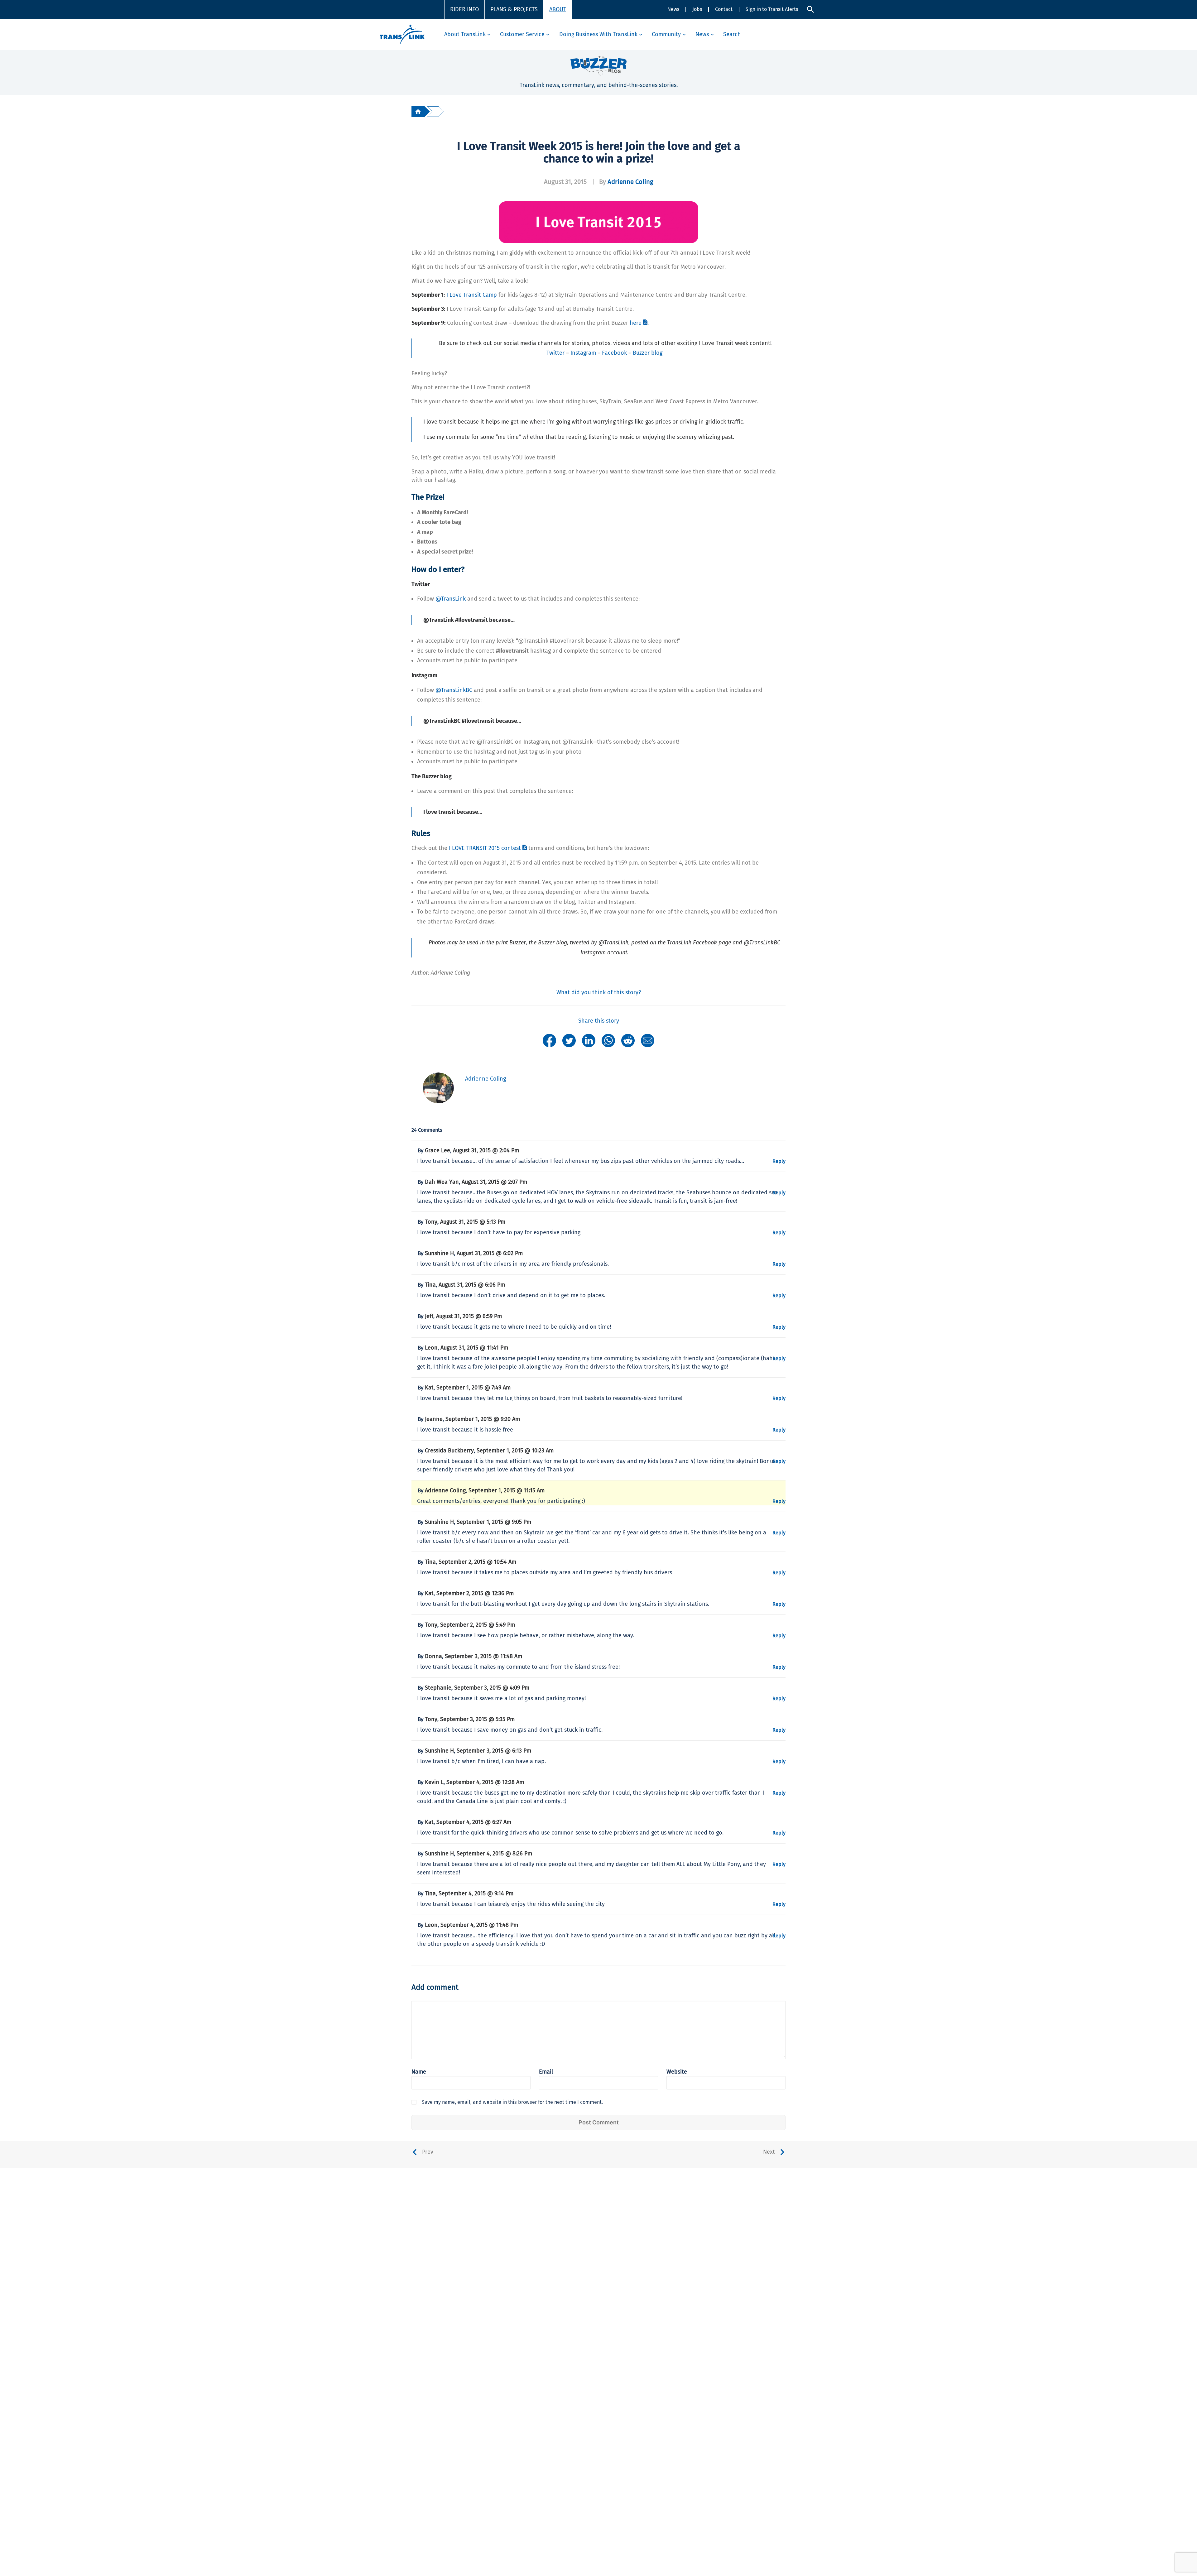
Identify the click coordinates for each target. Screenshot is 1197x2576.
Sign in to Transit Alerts (772, 9)
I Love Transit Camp (472, 295)
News (673, 9)
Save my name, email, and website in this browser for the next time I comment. (512, 2102)
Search (732, 34)
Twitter (555, 353)
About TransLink (465, 34)
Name (419, 2072)
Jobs (697, 9)
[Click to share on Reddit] (628, 1040)
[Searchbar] (810, 9)
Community (666, 34)
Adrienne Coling (630, 182)
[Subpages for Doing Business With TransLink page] (641, 34)
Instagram (583, 353)
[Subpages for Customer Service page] (548, 34)
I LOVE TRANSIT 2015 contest (485, 848)
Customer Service (522, 34)
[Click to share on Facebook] (549, 1040)
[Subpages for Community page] (684, 34)
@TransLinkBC (454, 690)
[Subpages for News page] (712, 34)
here (636, 323)
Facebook (614, 353)
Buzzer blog (648, 353)
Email (546, 2072)
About (558, 9)
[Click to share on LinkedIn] (589, 1040)
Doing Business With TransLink (598, 34)
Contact (724, 9)
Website (677, 2072)
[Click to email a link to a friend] (648, 1040)
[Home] (418, 111)
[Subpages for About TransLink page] (489, 34)
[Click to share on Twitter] (569, 1040)
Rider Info (464, 9)
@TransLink (451, 599)
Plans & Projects (514, 9)
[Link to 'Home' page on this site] (402, 34)
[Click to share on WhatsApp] (608, 1040)
